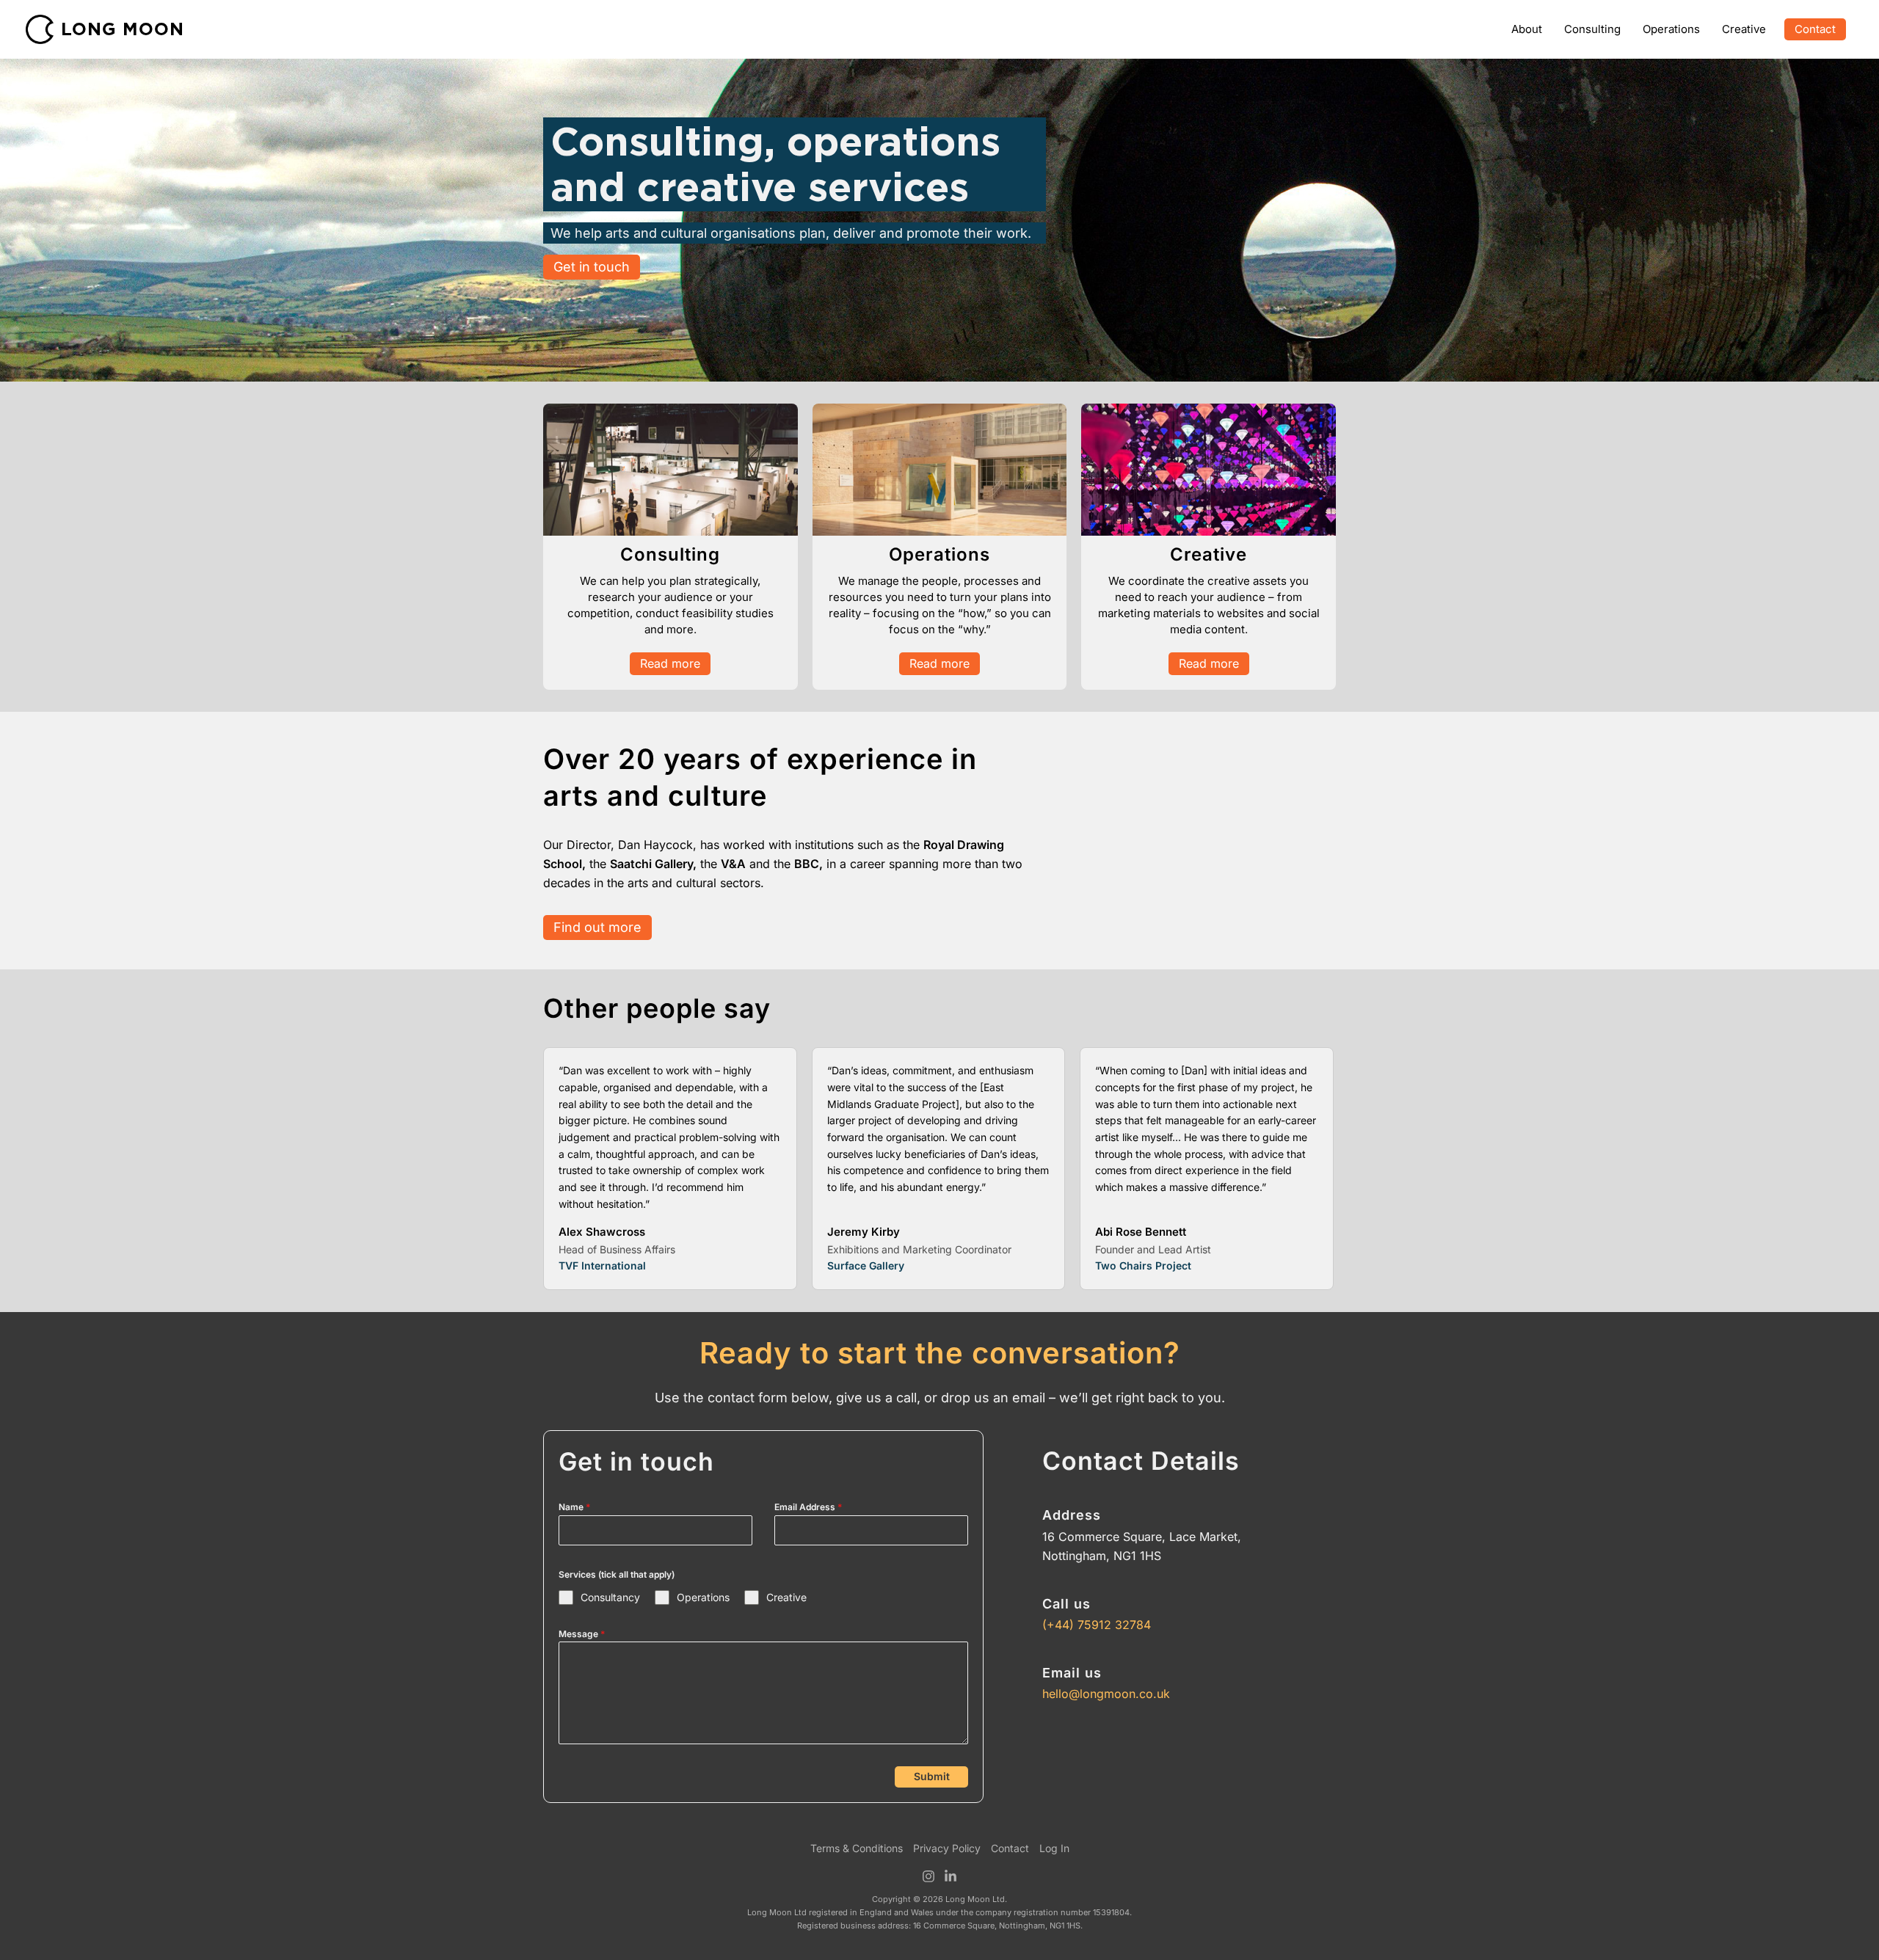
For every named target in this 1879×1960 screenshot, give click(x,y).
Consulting (1592, 29)
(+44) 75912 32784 (1097, 1625)
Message (582, 1634)
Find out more (597, 927)
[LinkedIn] (951, 1876)
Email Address (808, 1507)
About (1527, 29)
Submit (932, 1776)
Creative (1744, 29)
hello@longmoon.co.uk (1106, 1694)
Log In (1054, 1848)
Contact (1815, 29)
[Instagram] (928, 1876)
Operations (1671, 29)
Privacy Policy (947, 1848)
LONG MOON (123, 29)
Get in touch (592, 267)
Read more (670, 663)
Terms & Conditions (857, 1848)
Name (574, 1507)
